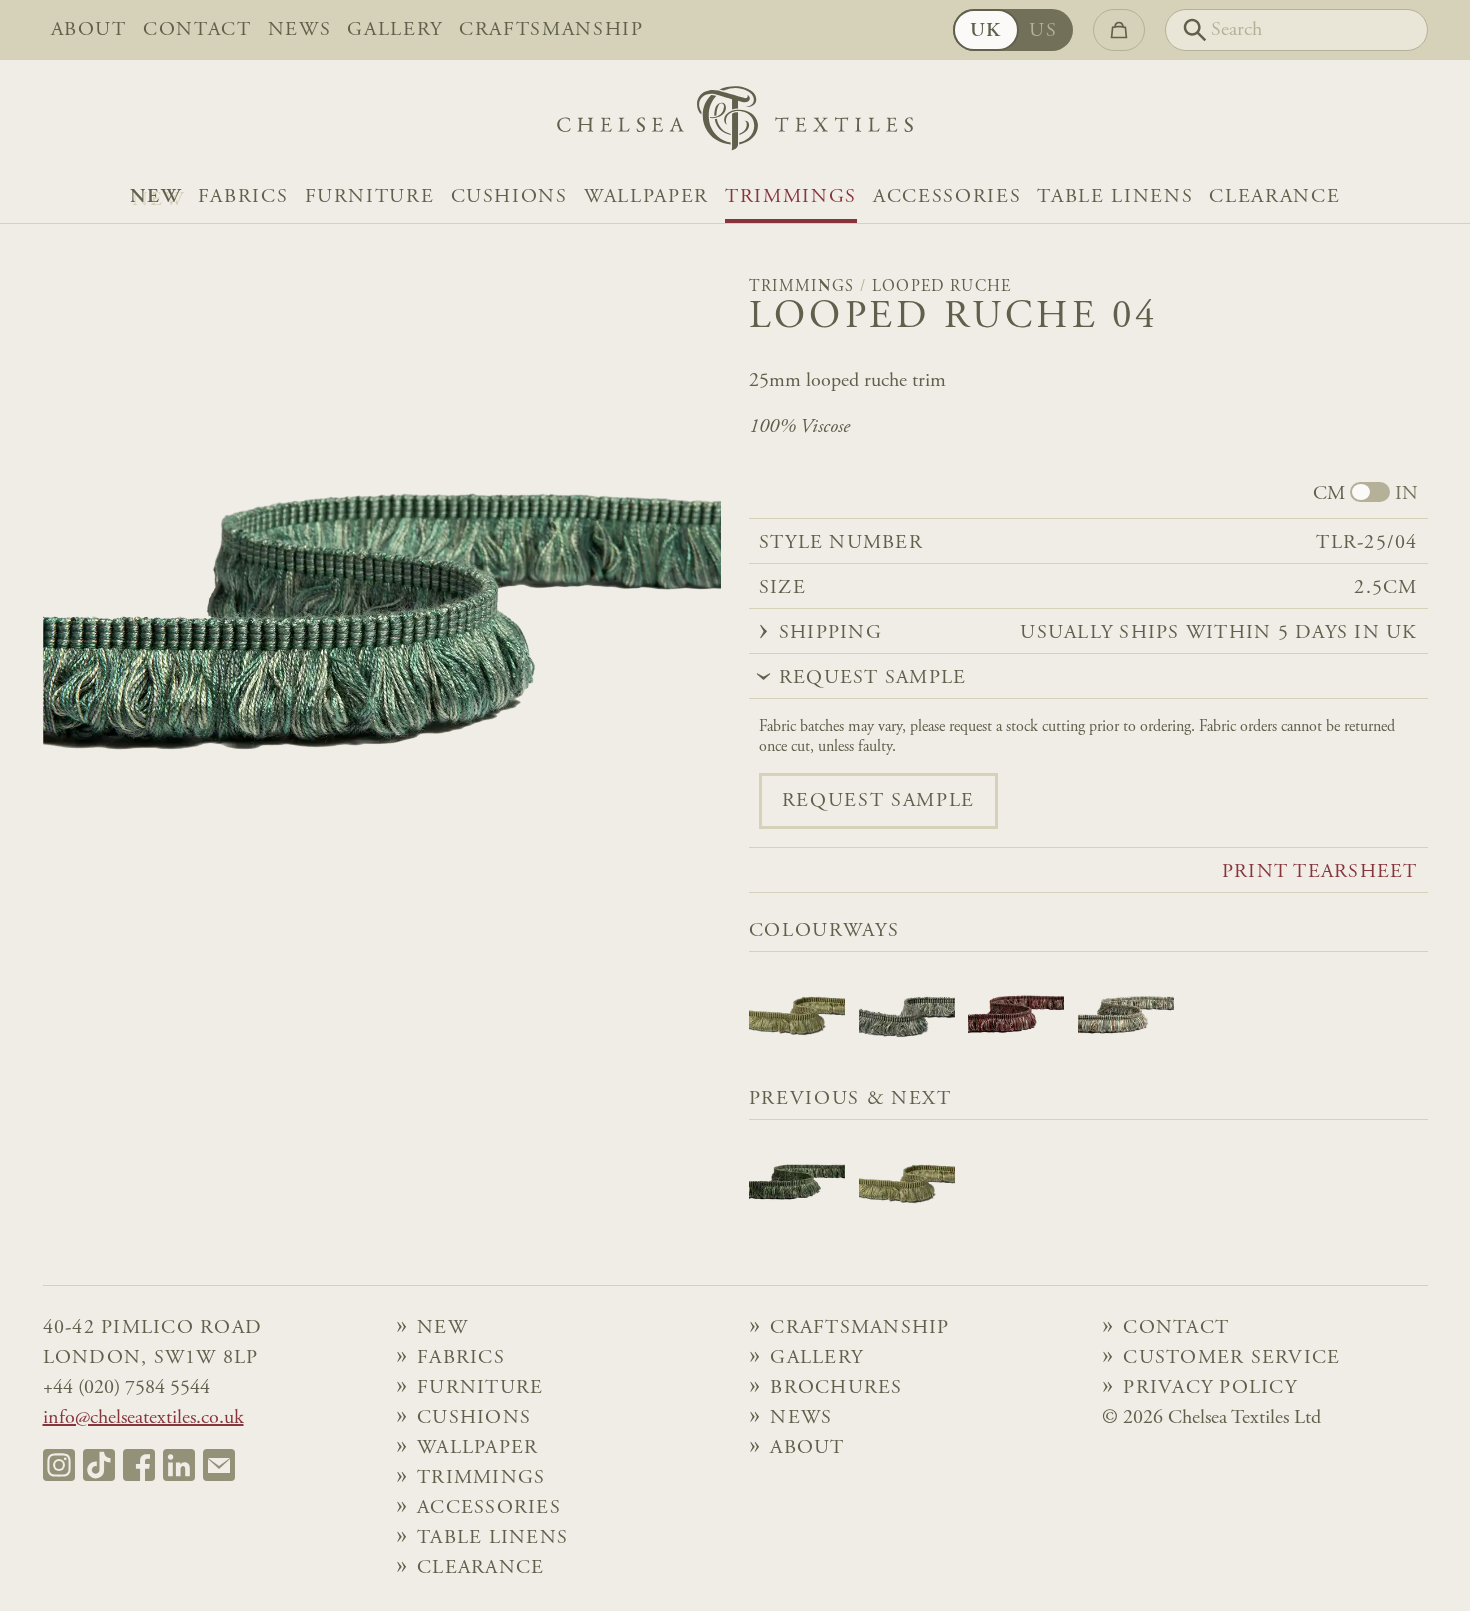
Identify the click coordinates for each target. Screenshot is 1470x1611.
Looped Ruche (942, 287)
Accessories (947, 197)
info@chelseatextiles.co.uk (143, 1418)
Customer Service (1231, 1358)
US (1043, 31)
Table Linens (1115, 197)
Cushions (509, 197)
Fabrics (243, 197)
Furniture (370, 197)
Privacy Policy (1210, 1388)
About (89, 30)
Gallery (395, 30)
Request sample (878, 801)
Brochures (836, 1388)
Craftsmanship (551, 30)
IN (1406, 494)
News (300, 30)
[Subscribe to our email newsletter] (219, 1465)
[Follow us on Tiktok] (99, 1465)
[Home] (735, 123)
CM (1329, 494)
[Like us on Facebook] (139, 1465)
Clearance (1274, 197)
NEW (156, 197)
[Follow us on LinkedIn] (179, 1465)
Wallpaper (646, 197)
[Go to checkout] (1119, 30)
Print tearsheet (1320, 872)
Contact (197, 30)
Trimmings (791, 197)
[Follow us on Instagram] (59, 1465)
